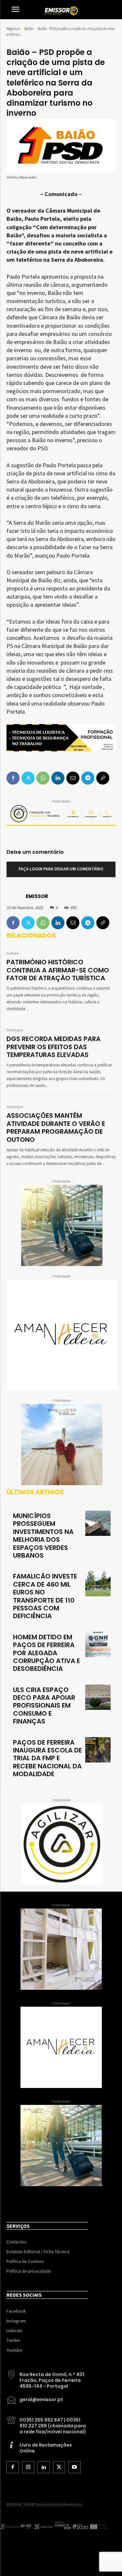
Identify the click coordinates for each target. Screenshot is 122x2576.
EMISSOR (37, 896)
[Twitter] (28, 923)
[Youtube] (75, 2467)
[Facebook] (13, 923)
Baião (29, 28)
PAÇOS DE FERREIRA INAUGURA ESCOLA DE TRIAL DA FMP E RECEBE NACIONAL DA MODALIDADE (47, 1758)
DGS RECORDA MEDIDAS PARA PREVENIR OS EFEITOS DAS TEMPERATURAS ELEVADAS (54, 1047)
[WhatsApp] (43, 923)
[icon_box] (47, 2378)
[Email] (73, 923)
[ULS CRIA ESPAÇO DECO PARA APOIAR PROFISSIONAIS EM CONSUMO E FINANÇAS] (98, 1697)
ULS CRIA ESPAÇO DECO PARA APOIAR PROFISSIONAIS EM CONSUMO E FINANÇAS (44, 1706)
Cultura (13, 954)
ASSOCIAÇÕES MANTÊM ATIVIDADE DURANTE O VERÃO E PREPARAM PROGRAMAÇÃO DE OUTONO (56, 1127)
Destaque (15, 1030)
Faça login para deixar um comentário (61, 869)
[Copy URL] (103, 923)
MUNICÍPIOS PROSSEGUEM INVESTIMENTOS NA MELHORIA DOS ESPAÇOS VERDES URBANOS (43, 1536)
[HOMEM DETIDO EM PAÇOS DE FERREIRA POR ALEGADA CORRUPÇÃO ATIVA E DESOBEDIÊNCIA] (98, 1645)
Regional (13, 28)
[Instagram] (28, 2467)
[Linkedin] (58, 923)
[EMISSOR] (16, 896)
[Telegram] (88, 923)
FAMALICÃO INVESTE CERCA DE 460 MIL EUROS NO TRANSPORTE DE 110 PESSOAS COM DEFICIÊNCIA (45, 1596)
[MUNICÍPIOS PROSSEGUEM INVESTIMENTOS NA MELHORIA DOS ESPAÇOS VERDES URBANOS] (98, 1523)
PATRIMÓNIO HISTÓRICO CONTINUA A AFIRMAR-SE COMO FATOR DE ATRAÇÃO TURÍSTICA (58, 970)
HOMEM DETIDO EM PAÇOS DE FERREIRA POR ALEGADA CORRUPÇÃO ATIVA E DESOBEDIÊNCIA (47, 1653)
